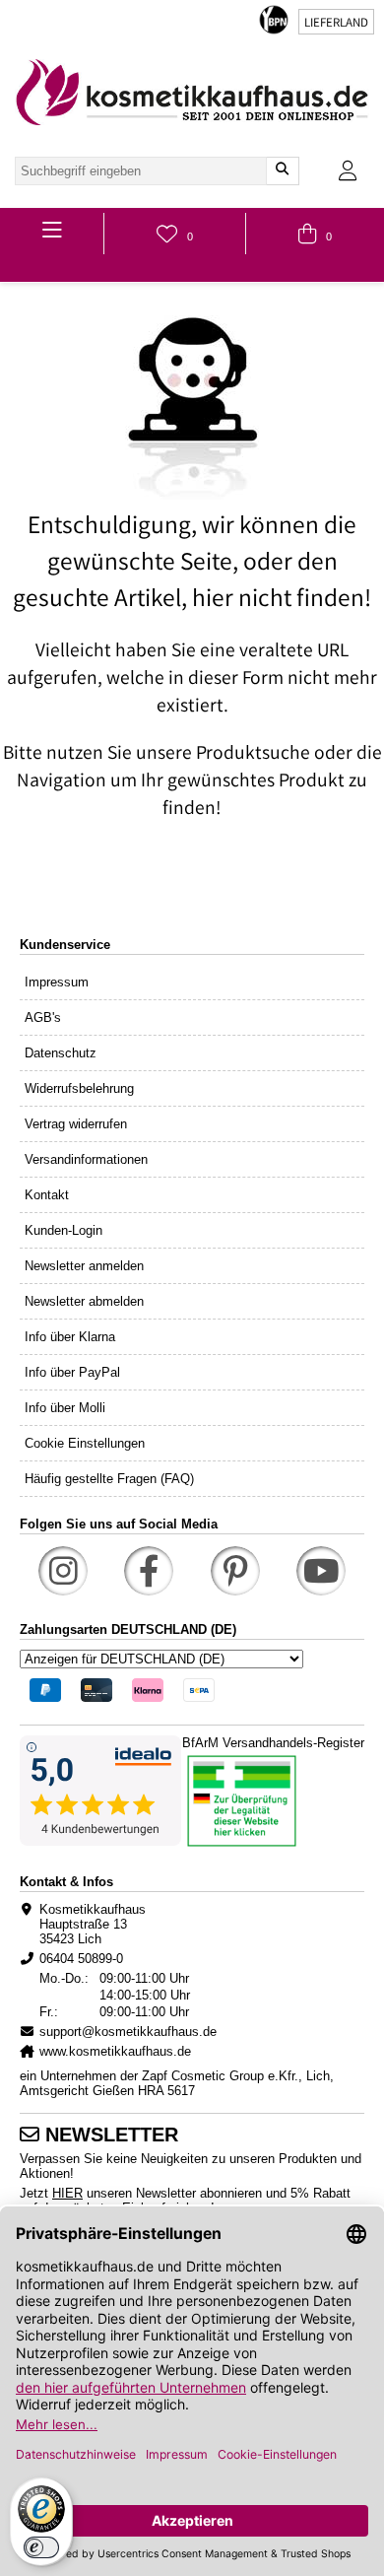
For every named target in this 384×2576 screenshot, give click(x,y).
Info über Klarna (70, 1337)
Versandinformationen (86, 1159)
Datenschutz (61, 1053)
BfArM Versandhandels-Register (273, 1743)
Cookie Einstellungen (85, 1443)
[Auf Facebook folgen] (149, 1571)
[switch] (41, 2547)
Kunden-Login (64, 1230)
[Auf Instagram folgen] (63, 1571)
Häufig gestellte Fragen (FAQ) (109, 1479)
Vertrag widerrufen (76, 1124)
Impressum (57, 982)
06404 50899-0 (81, 1959)
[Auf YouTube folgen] (321, 1571)
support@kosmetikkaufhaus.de (128, 2032)
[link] (192, 92)
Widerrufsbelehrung (79, 1088)
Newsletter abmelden (84, 1301)
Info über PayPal (72, 1372)
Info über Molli (65, 1408)
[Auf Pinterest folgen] (235, 1571)
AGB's (43, 1017)
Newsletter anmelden (84, 1266)
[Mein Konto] (348, 171)
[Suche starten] (282, 171)
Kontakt (47, 1195)
